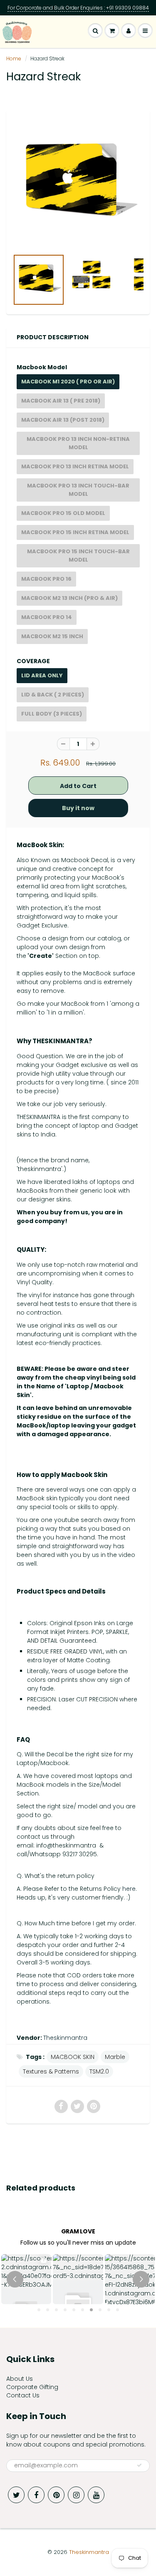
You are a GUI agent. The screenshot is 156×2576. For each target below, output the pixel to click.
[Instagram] (76, 2495)
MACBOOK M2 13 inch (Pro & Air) (69, 598)
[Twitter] (16, 2495)
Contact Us (23, 2395)
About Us (20, 2379)
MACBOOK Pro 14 (47, 617)
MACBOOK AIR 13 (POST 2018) (63, 420)
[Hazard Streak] (78, 184)
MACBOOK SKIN (73, 2057)
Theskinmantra (65, 2038)
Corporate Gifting (32, 2387)
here (129, 1889)
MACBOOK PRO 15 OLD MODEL (63, 513)
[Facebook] (36, 2495)
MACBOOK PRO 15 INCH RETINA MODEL (75, 532)
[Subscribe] (139, 2465)
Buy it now (78, 808)
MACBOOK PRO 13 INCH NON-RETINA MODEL (78, 443)
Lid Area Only (42, 675)
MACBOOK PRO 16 (46, 579)
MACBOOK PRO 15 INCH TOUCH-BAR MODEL (78, 556)
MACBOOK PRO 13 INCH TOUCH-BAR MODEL (78, 490)
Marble (115, 2057)
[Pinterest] (56, 2495)
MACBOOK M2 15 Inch (52, 636)
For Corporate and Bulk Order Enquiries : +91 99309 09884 (78, 8)
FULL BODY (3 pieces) (52, 714)
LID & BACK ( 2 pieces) (53, 695)
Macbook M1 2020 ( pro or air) (68, 382)
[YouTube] (96, 2495)
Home (14, 58)
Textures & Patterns (51, 2071)
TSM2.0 (99, 2071)
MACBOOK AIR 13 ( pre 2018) (61, 401)
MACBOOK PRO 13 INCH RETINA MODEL (75, 466)
